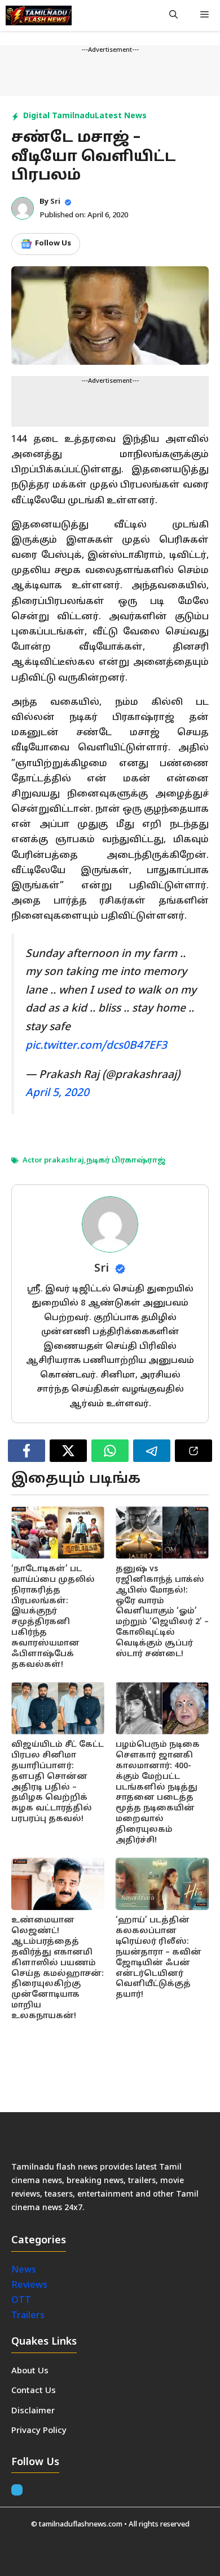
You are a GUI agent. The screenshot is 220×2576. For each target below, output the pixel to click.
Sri (55, 202)
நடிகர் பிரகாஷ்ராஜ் (126, 1161)
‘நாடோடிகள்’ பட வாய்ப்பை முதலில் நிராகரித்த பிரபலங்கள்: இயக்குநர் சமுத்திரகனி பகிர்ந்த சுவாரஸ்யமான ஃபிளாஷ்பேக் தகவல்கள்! (53, 1617)
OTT (21, 2301)
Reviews (29, 2286)
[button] (173, 15)
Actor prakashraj (53, 1161)
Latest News (121, 116)
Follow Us (53, 244)
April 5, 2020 (57, 1093)
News (25, 2270)
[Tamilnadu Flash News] (39, 15)
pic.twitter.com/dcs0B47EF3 (96, 1046)
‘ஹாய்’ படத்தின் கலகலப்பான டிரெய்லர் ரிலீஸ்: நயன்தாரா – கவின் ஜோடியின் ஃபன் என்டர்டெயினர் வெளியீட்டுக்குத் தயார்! (159, 1958)
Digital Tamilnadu (59, 116)
